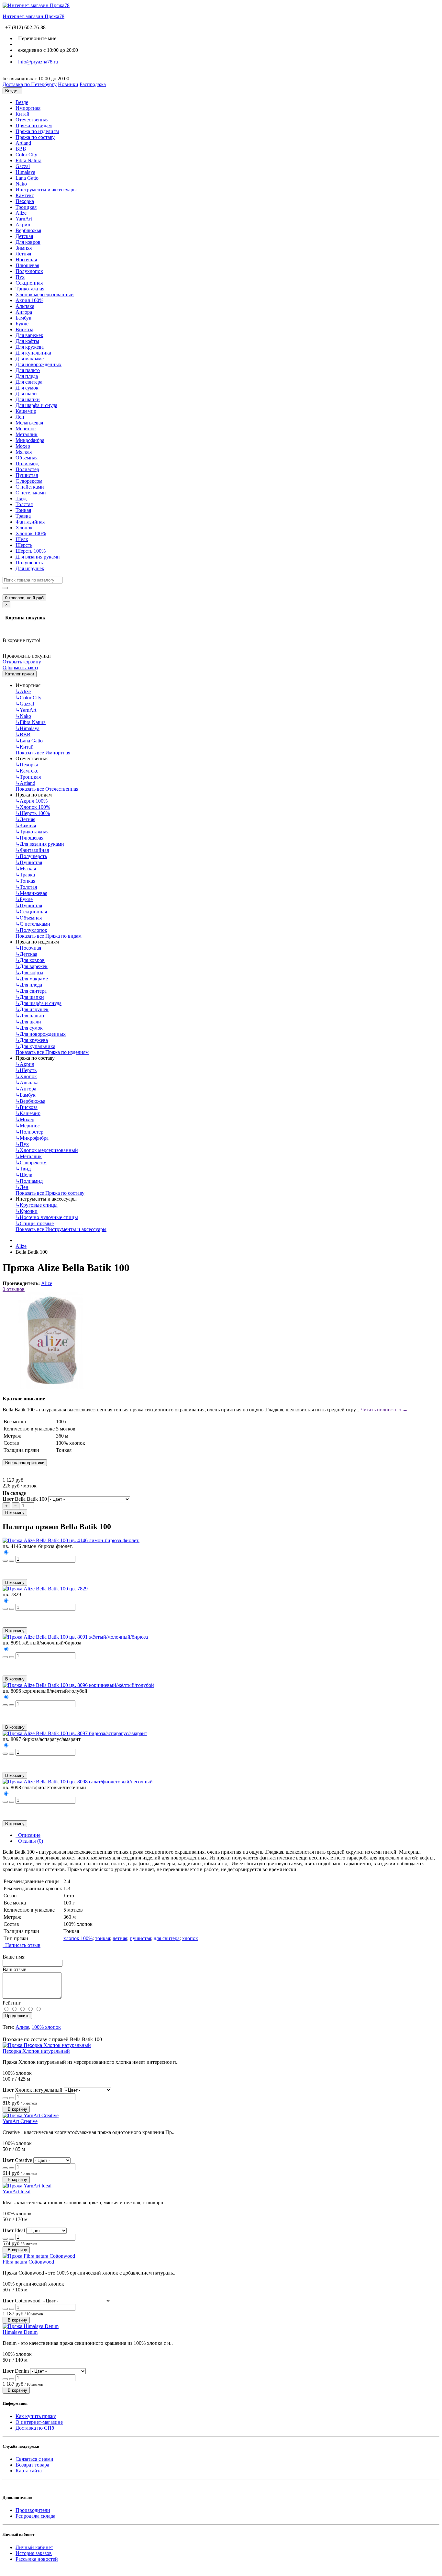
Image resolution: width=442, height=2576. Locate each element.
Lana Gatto (27, 178)
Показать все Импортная (43, 753)
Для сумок (27, 388)
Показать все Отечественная (47, 789)
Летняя (23, 254)
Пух (20, 277)
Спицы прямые (35, 1223)
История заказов (34, 2553)
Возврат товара (32, 2465)
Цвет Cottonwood (22, 2301)
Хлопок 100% (31, 533)
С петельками (31, 493)
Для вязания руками (38, 557)
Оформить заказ (20, 667)
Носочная (26, 260)
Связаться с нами (34, 2459)
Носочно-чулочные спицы (47, 1217)
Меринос (26, 429)
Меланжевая (29, 423)
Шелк (22, 539)
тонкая (103, 1938)
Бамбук (23, 318)
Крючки (27, 1211)
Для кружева (30, 347)
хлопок (190, 1938)
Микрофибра (30, 440)
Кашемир (26, 411)
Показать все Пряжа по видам (49, 936)
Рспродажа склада (35, 2516)
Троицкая (26, 207)
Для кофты (27, 341)
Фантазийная (30, 522)
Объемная (27, 458)
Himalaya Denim (20, 2332)
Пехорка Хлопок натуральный (36, 2051)
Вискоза (24, 329)
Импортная (28, 108)
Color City (26, 155)
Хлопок (24, 528)
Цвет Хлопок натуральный (33, 2090)
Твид (21, 498)
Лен (20, 417)
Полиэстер (27, 469)
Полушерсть (29, 563)
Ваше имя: (14, 1957)
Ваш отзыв (15, 1969)
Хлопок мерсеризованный (45, 294)
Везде (22, 102)
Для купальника (33, 353)
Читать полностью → (384, 1410)
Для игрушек (30, 568)
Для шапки (28, 399)
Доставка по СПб (35, 2428)
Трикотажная (30, 289)
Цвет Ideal (14, 2230)
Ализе (22, 2027)
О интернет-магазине (39, 2422)
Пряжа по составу (35, 137)
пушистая (140, 1938)
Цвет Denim (16, 2371)
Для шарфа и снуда (36, 405)
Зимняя (24, 248)
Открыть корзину (22, 662)
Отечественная (32, 120)
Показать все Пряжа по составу (50, 1193)
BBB (21, 149)
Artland (23, 143)
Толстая (24, 504)
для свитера (167, 1938)
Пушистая (27, 475)
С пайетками (30, 487)
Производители (33, 2510)
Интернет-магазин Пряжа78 (33, 16)
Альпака (25, 306)
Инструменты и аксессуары (46, 190)
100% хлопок (46, 2027)
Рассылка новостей (37, 2559)
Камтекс (25, 195)
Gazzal (23, 166)
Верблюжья (28, 230)
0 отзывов (14, 1289)
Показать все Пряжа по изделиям (52, 1052)
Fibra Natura (28, 160)
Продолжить (17, 2016)
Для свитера (29, 382)
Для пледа (27, 376)
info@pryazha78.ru (37, 62)
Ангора (24, 312)
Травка (23, 516)
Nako (21, 184)
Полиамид (27, 463)
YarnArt (24, 219)
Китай (22, 114)
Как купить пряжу (36, 2416)
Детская (24, 236)
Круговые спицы (37, 1205)
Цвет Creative (17, 2160)
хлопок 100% (78, 1938)
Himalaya (25, 172)
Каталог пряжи (20, 674)
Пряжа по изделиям (37, 131)
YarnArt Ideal (17, 2192)
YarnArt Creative (20, 2121)
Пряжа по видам (34, 125)
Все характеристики (25, 1463)
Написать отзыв (22, 1945)
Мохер (23, 446)
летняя (120, 1938)
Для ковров (28, 242)
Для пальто (28, 370)
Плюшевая (27, 265)
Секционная (29, 283)
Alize (21, 213)
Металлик (27, 434)
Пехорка (25, 201)
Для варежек (29, 335)
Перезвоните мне (36, 38)
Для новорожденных (39, 364)
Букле (22, 324)
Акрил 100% (29, 300)
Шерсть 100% (31, 551)
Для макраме (30, 359)
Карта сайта (29, 2471)
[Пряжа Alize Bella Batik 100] (51, 1388)
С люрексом (29, 481)
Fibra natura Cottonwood (28, 2262)
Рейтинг (12, 2003)
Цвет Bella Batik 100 (25, 1499)
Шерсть (24, 545)
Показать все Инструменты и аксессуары (61, 1229)
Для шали (26, 394)
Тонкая (23, 510)
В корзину (15, 1513)
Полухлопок (29, 271)
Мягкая (24, 452)
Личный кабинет (34, 2547)
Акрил (23, 225)
